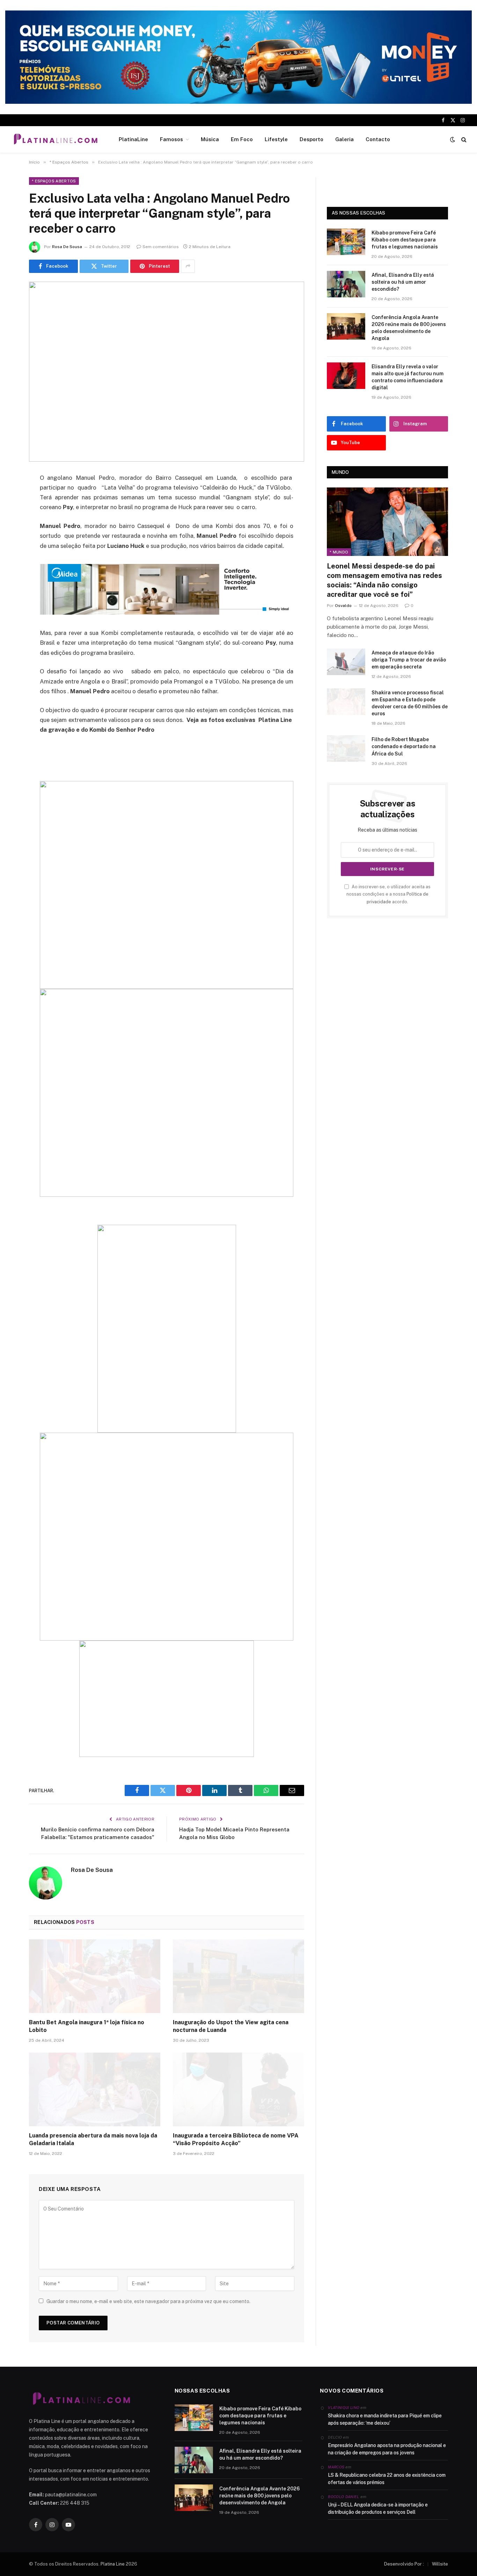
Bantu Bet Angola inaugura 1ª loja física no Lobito (87, 2026)
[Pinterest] (10, 549)
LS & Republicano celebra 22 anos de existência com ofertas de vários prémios (387, 2479)
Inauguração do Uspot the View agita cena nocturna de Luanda (231, 2026)
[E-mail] (10, 567)
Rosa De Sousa (67, 247)
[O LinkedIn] (10, 531)
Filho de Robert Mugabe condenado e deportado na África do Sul (404, 746)
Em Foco (242, 139)
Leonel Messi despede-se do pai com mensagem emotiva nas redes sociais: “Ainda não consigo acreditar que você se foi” (384, 580)
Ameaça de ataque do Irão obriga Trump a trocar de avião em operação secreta (409, 660)
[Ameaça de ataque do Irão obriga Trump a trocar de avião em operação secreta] (346, 662)
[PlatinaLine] (56, 139)
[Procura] (463, 140)
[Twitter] (10, 514)
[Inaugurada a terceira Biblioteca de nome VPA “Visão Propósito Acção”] (239, 2090)
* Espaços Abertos (54, 181)
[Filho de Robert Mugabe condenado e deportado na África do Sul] (346, 748)
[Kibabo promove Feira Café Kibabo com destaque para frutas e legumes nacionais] (346, 242)
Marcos (336, 2467)
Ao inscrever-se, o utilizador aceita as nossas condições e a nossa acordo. (388, 894)
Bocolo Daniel (343, 2497)
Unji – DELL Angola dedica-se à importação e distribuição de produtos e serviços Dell (378, 2508)
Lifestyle (276, 139)
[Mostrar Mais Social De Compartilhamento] (188, 266)
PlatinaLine (133, 139)
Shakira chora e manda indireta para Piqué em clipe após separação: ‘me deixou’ (385, 2419)
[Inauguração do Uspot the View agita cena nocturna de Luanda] (239, 1976)
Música (210, 139)
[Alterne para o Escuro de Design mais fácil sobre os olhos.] (453, 139)
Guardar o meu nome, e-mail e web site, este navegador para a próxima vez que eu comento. (148, 2301)
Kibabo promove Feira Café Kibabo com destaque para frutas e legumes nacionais (405, 240)
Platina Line (113, 2564)
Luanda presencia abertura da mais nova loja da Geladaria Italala (93, 2139)
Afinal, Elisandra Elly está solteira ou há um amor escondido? (403, 282)
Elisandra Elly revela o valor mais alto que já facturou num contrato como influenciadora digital (408, 377)
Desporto (311, 139)
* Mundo (339, 552)
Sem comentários (161, 247)
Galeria (344, 139)
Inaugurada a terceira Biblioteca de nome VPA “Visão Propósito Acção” (236, 2139)
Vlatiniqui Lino (344, 2408)
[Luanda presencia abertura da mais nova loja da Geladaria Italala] (95, 2090)
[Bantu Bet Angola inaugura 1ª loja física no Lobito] (95, 1976)
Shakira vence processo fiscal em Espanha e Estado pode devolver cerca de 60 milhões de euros (410, 703)
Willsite (440, 2564)
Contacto (378, 139)
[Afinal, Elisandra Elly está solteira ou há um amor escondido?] (346, 284)
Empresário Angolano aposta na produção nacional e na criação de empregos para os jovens (387, 2449)
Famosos (171, 139)
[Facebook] (10, 496)
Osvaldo (343, 606)
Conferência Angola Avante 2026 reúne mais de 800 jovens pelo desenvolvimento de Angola (409, 328)
